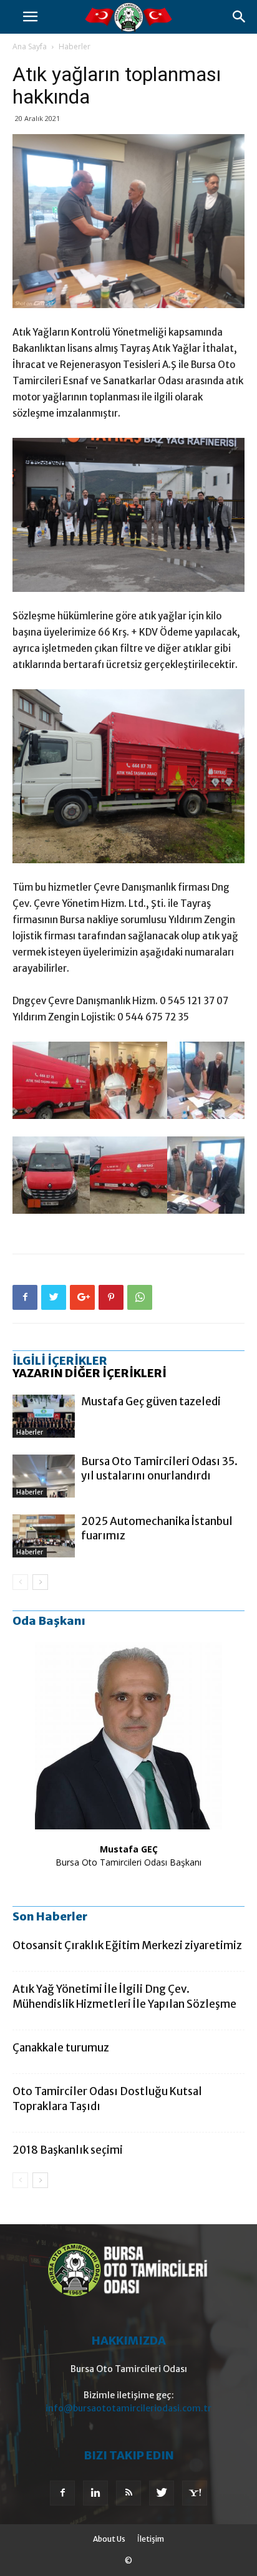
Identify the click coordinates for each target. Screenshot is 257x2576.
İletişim (151, 2539)
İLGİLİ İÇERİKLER (60, 1361)
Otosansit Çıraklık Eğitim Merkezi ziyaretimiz (127, 1945)
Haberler (75, 46)
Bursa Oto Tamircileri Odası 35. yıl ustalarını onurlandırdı (159, 1469)
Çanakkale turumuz (61, 2048)
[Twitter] (162, 2493)
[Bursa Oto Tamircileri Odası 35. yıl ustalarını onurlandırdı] (44, 1476)
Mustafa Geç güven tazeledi (151, 1402)
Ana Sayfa (30, 46)
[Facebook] (62, 2493)
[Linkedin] (95, 2493)
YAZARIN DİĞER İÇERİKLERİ (90, 1373)
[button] (240, 17)
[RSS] (128, 2493)
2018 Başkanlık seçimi (68, 2150)
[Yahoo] (195, 2493)
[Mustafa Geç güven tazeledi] (44, 1416)
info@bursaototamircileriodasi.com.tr (128, 2408)
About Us (109, 2539)
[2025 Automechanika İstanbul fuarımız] (44, 1536)
